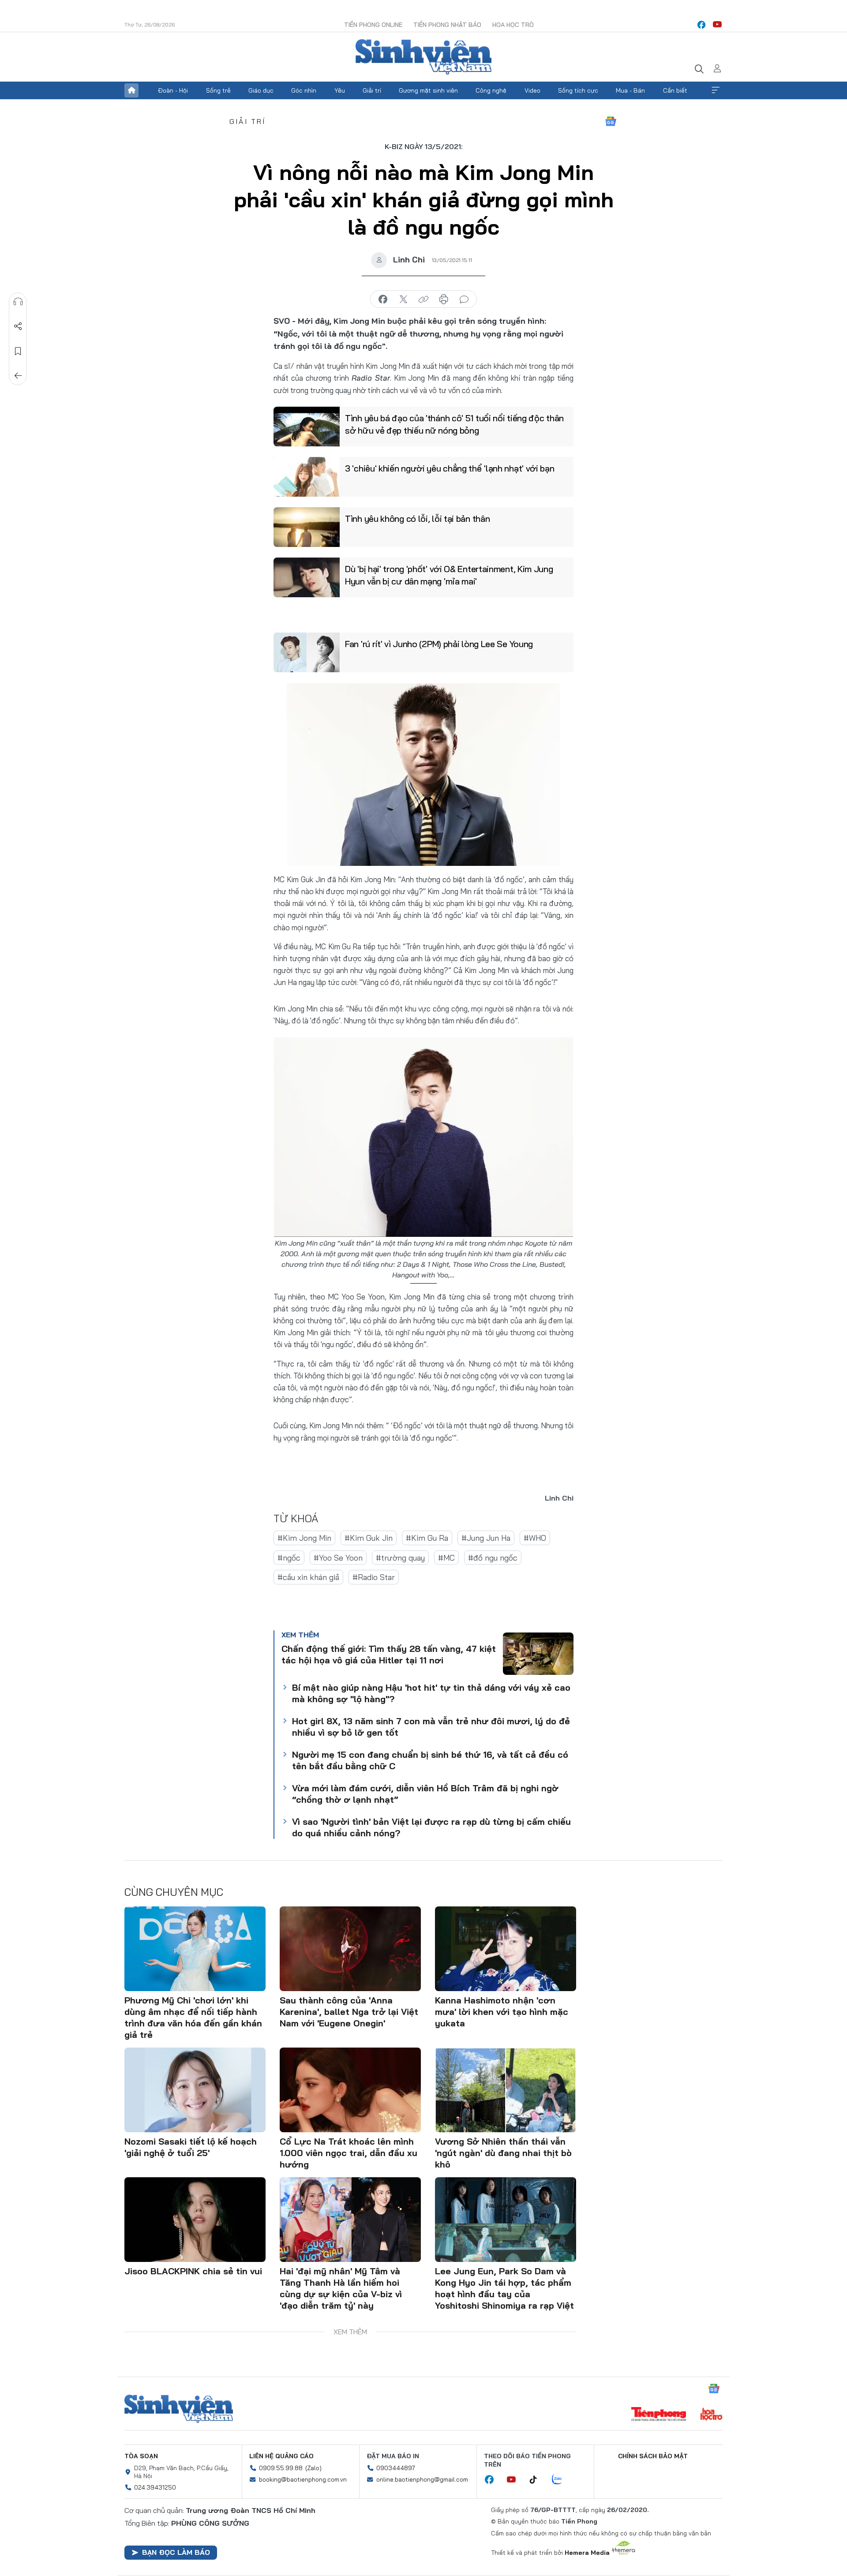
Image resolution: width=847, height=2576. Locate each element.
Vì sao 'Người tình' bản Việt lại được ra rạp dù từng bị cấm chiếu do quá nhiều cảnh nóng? (431, 1827)
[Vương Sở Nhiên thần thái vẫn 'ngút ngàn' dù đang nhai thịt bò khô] (506, 2090)
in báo (444, 300)
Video (532, 90)
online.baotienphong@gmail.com (422, 2479)
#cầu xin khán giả (308, 1577)
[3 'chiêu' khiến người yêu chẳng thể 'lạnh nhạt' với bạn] (307, 477)
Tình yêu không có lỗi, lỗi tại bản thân (417, 519)
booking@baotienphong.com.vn (303, 2479)
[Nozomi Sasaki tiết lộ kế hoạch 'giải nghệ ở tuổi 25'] (195, 2090)
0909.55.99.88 (281, 2468)
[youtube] (717, 25)
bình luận (464, 300)
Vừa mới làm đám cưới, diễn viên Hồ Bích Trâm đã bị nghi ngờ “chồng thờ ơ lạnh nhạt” (425, 1794)
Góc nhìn (304, 90)
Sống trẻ (218, 90)
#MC (446, 1558)
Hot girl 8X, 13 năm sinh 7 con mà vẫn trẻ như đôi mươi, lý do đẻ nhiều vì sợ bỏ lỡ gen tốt (431, 1727)
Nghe (18, 302)
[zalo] (562, 2480)
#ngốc (289, 1558)
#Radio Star (374, 1577)
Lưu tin (18, 351)
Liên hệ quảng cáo (281, 2456)
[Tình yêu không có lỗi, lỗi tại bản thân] (307, 527)
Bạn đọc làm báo (176, 2552)
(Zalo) (313, 2468)
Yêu (340, 90)
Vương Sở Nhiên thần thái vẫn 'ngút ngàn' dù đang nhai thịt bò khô (503, 2153)
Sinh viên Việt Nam (179, 2409)
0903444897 (396, 2468)
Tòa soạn (141, 2456)
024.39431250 (155, 2487)
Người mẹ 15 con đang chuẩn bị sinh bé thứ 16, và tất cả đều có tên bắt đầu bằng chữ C (430, 1760)
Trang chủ (131, 90)
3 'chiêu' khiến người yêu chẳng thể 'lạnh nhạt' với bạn (450, 468)
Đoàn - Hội (173, 90)
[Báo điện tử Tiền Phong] (659, 2415)
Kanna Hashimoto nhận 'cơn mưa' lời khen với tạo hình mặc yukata (502, 2012)
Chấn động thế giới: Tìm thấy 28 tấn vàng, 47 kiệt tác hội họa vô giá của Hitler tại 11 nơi (389, 1654)
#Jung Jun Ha (486, 1538)
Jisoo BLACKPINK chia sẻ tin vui (193, 2271)
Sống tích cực (578, 90)
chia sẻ (383, 300)
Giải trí (372, 90)
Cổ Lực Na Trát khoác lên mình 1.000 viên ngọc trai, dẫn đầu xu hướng (349, 2153)
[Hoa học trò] (711, 2415)
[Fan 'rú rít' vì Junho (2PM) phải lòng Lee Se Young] (307, 652)
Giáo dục (261, 90)
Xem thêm (716, 90)
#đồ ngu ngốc (493, 1558)
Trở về (18, 376)
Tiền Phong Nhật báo (447, 25)
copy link (423, 300)
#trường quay (400, 1558)
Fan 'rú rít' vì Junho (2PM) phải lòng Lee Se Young (439, 644)
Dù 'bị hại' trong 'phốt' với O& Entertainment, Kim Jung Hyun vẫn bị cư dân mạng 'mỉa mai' (449, 575)
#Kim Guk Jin (369, 1538)
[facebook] (701, 25)
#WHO (535, 1538)
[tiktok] (538, 2480)
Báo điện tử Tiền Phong (423, 57)
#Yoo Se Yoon (338, 1558)
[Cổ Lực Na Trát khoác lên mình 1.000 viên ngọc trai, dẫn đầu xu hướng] (350, 2090)
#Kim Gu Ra (427, 1538)
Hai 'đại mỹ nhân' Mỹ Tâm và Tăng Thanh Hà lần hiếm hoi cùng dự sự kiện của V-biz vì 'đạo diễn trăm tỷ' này (341, 2288)
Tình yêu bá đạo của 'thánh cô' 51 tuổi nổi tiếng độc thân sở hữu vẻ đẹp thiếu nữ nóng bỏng (454, 424)
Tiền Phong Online (373, 25)
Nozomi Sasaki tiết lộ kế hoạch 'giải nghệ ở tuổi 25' (191, 2147)
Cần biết (675, 90)
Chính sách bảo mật (653, 2456)
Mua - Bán (630, 90)
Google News (611, 121)
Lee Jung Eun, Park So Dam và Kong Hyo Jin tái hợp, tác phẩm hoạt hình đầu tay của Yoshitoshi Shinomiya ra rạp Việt (504, 2288)
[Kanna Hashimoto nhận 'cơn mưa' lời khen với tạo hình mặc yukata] (506, 1949)
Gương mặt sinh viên (428, 90)
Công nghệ (491, 90)
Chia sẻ (18, 326)
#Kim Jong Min (304, 1538)
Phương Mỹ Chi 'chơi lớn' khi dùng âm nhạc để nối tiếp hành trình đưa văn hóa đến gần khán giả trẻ (193, 2017)
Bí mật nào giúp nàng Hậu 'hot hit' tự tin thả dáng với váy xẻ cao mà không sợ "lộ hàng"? (431, 1693)
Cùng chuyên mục (174, 1892)
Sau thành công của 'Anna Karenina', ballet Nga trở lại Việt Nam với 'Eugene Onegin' (349, 2012)
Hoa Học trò (513, 25)
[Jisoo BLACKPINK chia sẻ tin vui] (195, 2220)
